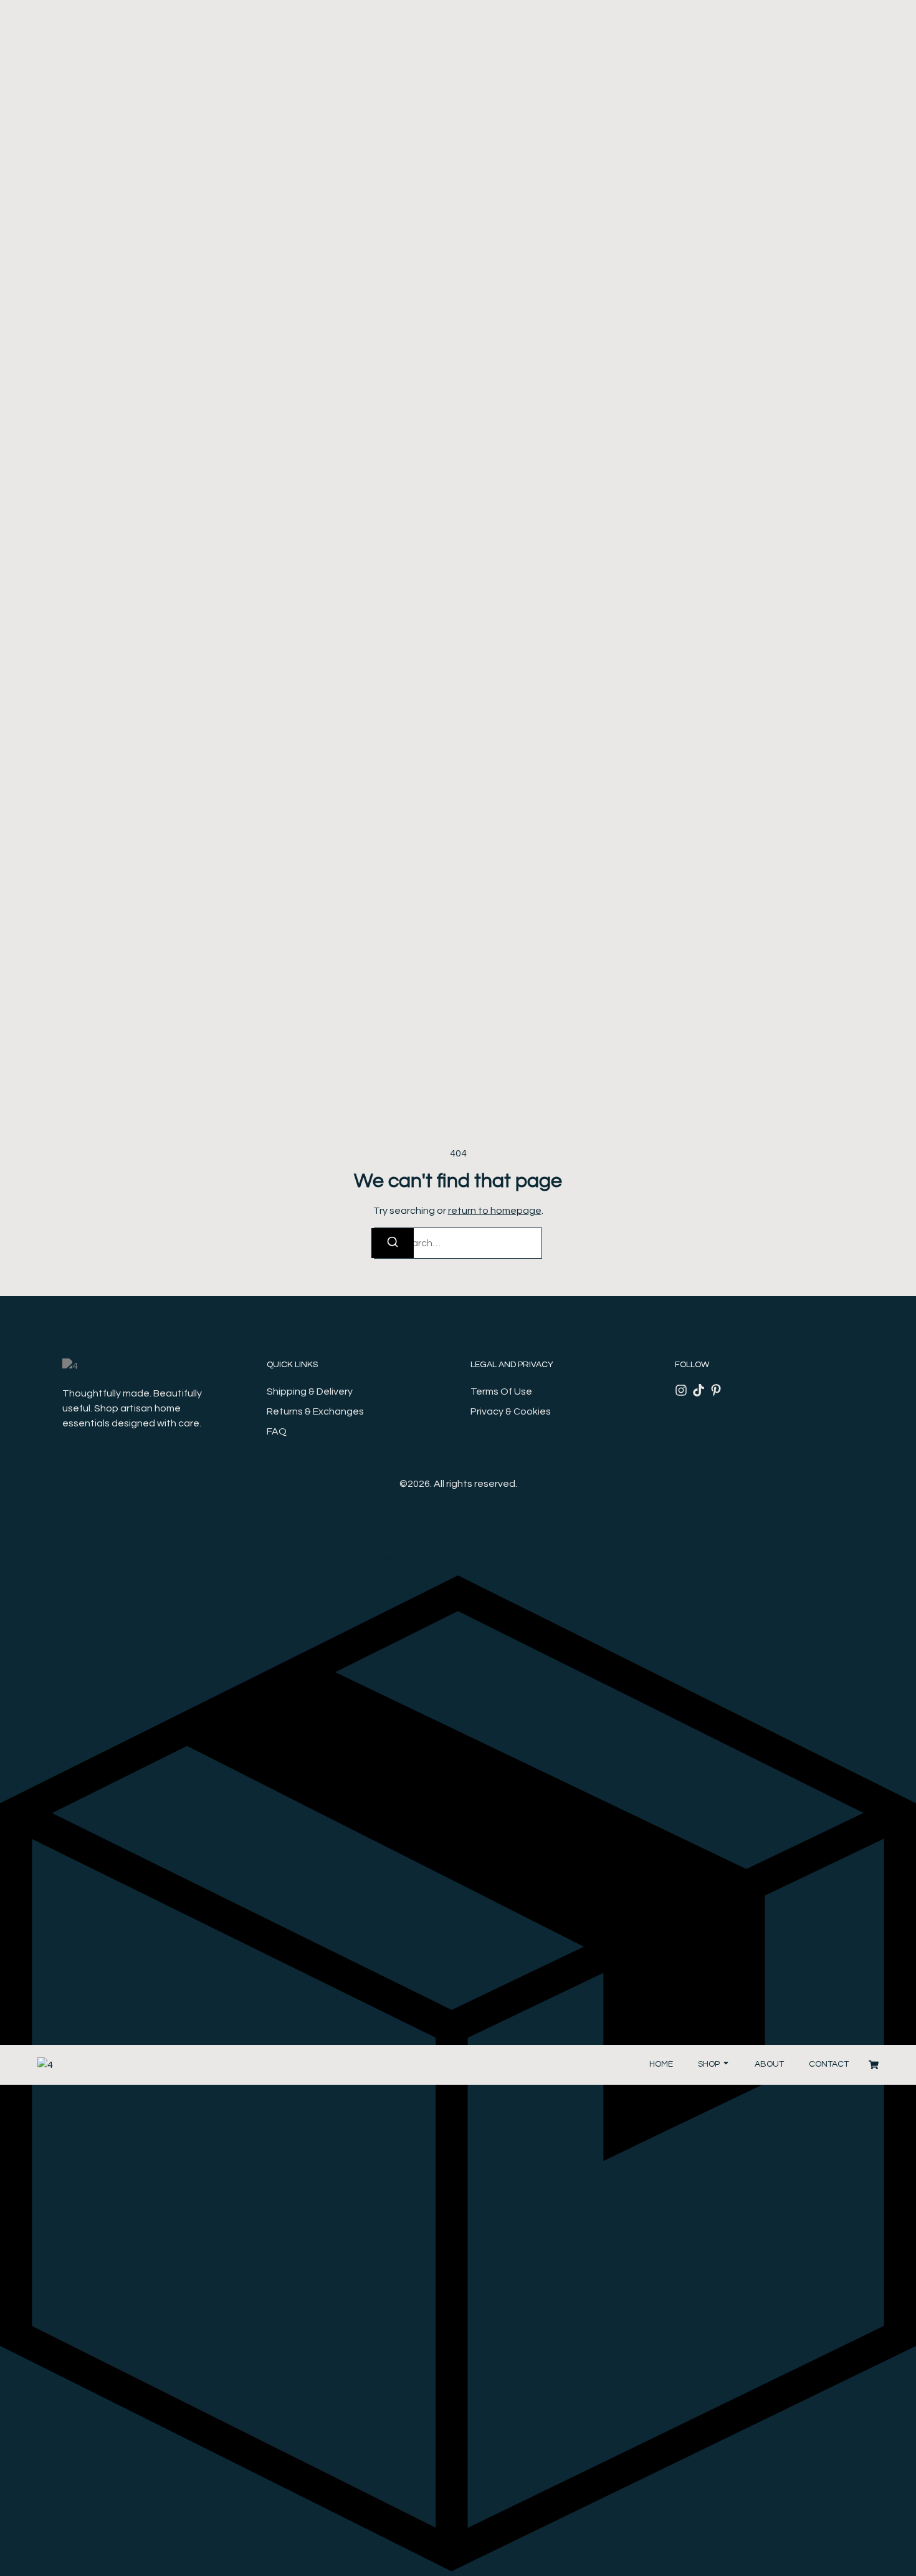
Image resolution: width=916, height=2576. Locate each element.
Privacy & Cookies (511, 1411)
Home (661, 2064)
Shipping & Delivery (310, 1391)
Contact (829, 2064)
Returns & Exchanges (315, 1411)
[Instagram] (681, 1390)
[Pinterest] (716, 1390)
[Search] (393, 1243)
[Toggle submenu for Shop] (725, 2064)
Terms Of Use (501, 1391)
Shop (709, 2064)
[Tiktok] (699, 1390)
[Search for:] (458, 1243)
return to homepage (495, 1211)
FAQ (277, 1431)
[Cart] (874, 2065)
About (769, 2064)
